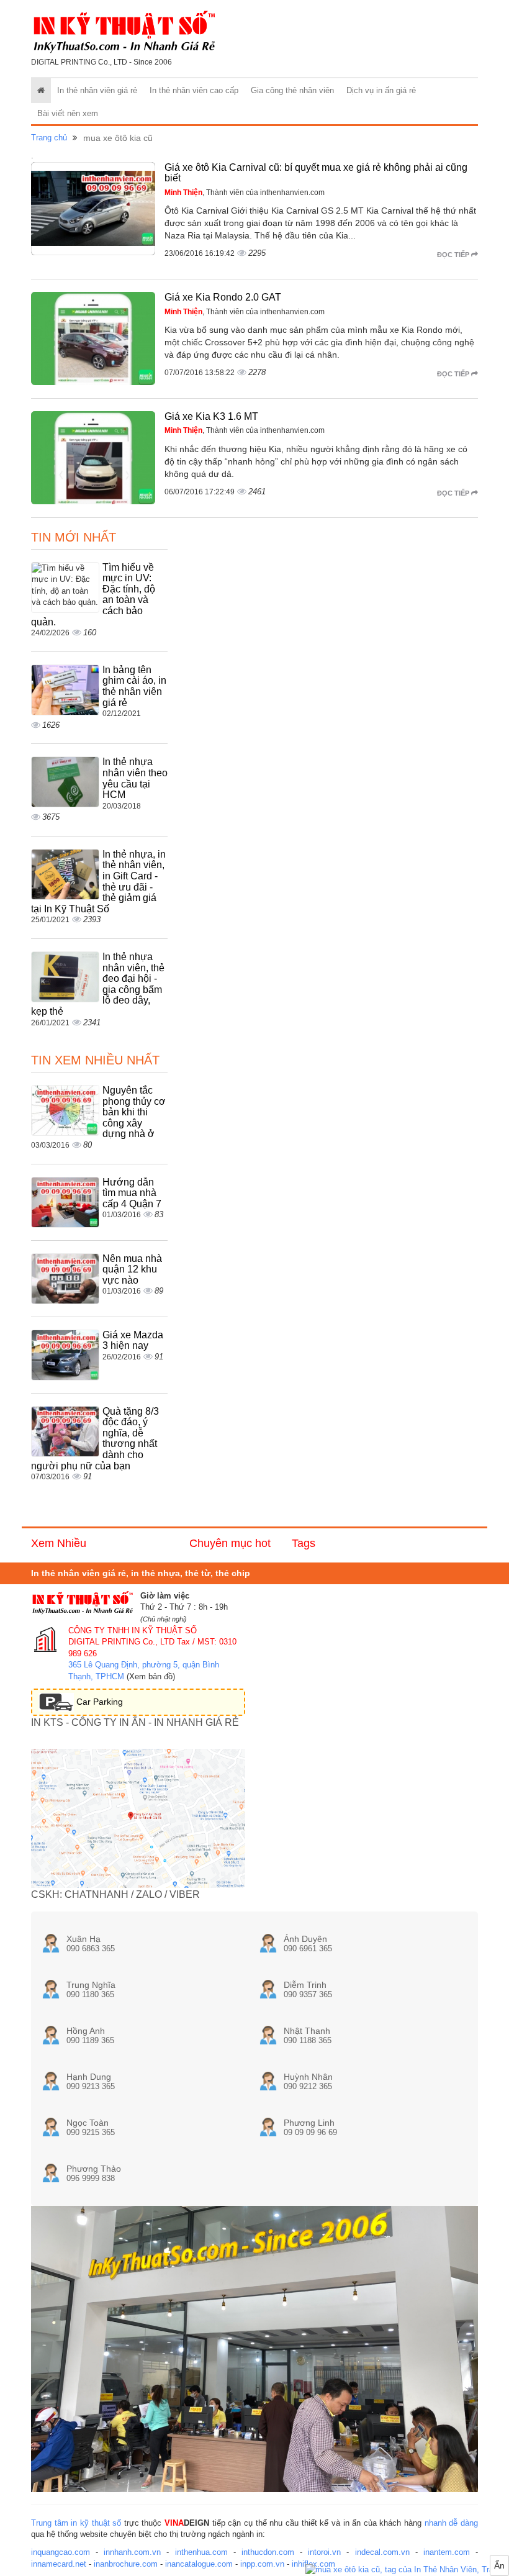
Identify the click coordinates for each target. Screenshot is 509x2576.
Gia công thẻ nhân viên (292, 90)
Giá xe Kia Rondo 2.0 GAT (223, 297)
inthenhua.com (201, 2552)
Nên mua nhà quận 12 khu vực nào (132, 1269)
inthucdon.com (268, 2552)
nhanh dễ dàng (451, 2523)
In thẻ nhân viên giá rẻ (97, 90)
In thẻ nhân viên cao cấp (194, 90)
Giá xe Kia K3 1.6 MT (211, 416)
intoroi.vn (324, 2552)
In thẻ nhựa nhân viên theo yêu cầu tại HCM (135, 778)
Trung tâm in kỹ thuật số (76, 2523)
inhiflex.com (313, 2564)
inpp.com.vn (262, 2564)
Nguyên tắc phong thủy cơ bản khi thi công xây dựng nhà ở (134, 1112)
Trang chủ (49, 138)
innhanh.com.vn (132, 2552)
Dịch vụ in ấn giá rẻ (381, 90)
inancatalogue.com (199, 2564)
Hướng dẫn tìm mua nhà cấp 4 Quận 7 (132, 1193)
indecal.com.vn (382, 2552)
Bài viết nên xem (68, 113)
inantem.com (447, 2552)
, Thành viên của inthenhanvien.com (245, 193)
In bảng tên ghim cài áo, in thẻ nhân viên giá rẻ (134, 686)
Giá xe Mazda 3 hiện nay (133, 1340)
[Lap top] (407, 2570)
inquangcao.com (61, 2552)
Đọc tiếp (454, 255)
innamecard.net (59, 2564)
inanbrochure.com (126, 2564)
